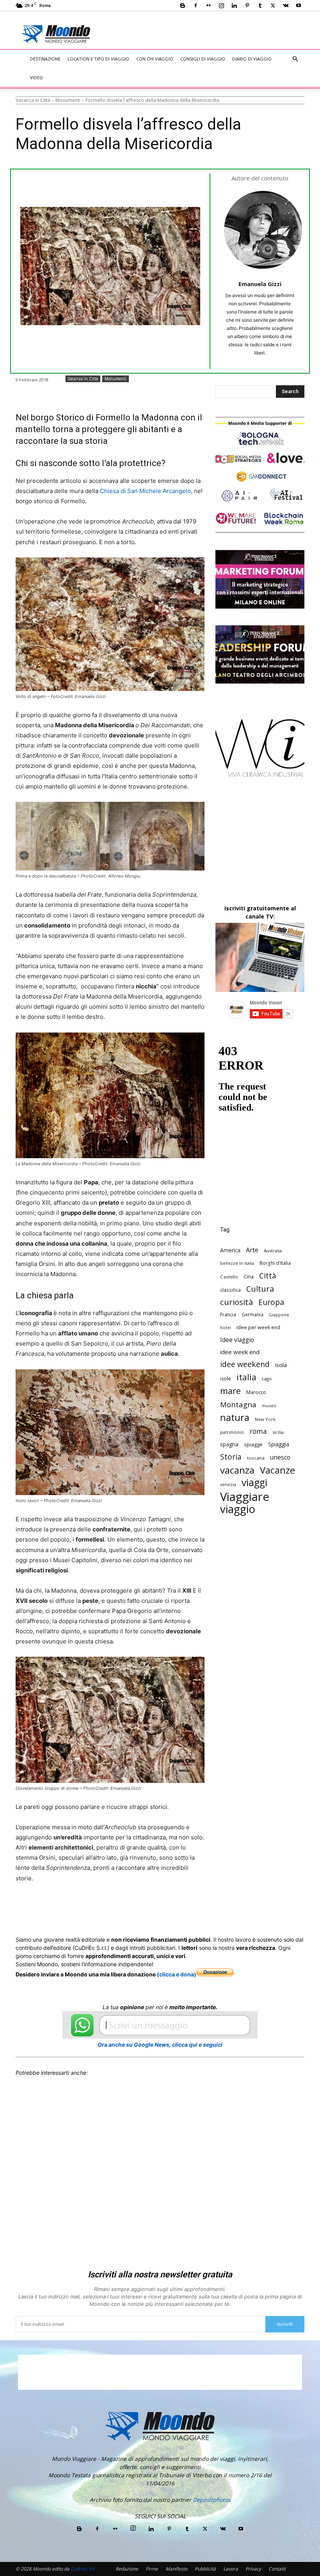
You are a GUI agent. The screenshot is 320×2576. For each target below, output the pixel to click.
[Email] (172, 1908)
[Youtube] (299, 5)
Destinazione (45, 59)
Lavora (231, 2569)
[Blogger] (183, 5)
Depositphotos (212, 2500)
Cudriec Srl (82, 2569)
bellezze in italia (237, 1263)
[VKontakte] (286, 5)
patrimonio (232, 1432)
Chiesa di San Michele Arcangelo (145, 491)
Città (268, 1276)
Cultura (260, 1289)
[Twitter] (273, 5)
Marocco (256, 1392)
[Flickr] (208, 5)
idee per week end (258, 1327)
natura (235, 1418)
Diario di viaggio (252, 59)
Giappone (279, 1315)
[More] (226, 1908)
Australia (273, 1251)
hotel (226, 1328)
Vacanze (277, 1470)
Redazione (127, 2569)
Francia (228, 1314)
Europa (271, 1302)
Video (36, 77)
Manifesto (176, 2569)
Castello (229, 1277)
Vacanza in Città (33, 100)
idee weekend (245, 1364)
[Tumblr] (260, 5)
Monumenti (68, 100)
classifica (230, 1290)
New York (265, 1419)
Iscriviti (285, 2324)
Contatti (277, 2569)
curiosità (236, 1302)
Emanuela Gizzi (260, 284)
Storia (231, 1457)
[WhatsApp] (136, 1908)
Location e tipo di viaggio (98, 59)
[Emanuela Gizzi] (263, 230)
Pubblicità (205, 2569)
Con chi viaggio (155, 59)
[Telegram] (208, 1908)
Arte (252, 1250)
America (230, 1250)
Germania (252, 1314)
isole (226, 1379)
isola (281, 1365)
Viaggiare (245, 1497)
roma (258, 1431)
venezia (228, 1485)
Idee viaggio (237, 1340)
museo (269, 1405)
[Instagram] (221, 5)
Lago (267, 1379)
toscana (256, 1458)
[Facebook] (196, 5)
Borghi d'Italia (275, 1263)
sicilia (278, 1432)
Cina (249, 1276)
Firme (152, 2569)
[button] (295, 59)
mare (230, 1391)
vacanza (237, 1470)
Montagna (238, 1404)
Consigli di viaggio (203, 59)
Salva (117, 1908)
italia (246, 1377)
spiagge (253, 1444)
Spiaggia (279, 1444)
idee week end (240, 1352)
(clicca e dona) (177, 1974)
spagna (229, 1444)
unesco (280, 1457)
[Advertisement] (211, 28)
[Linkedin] (234, 5)
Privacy (253, 2569)
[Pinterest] (247, 5)
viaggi (254, 1482)
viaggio (238, 1509)
